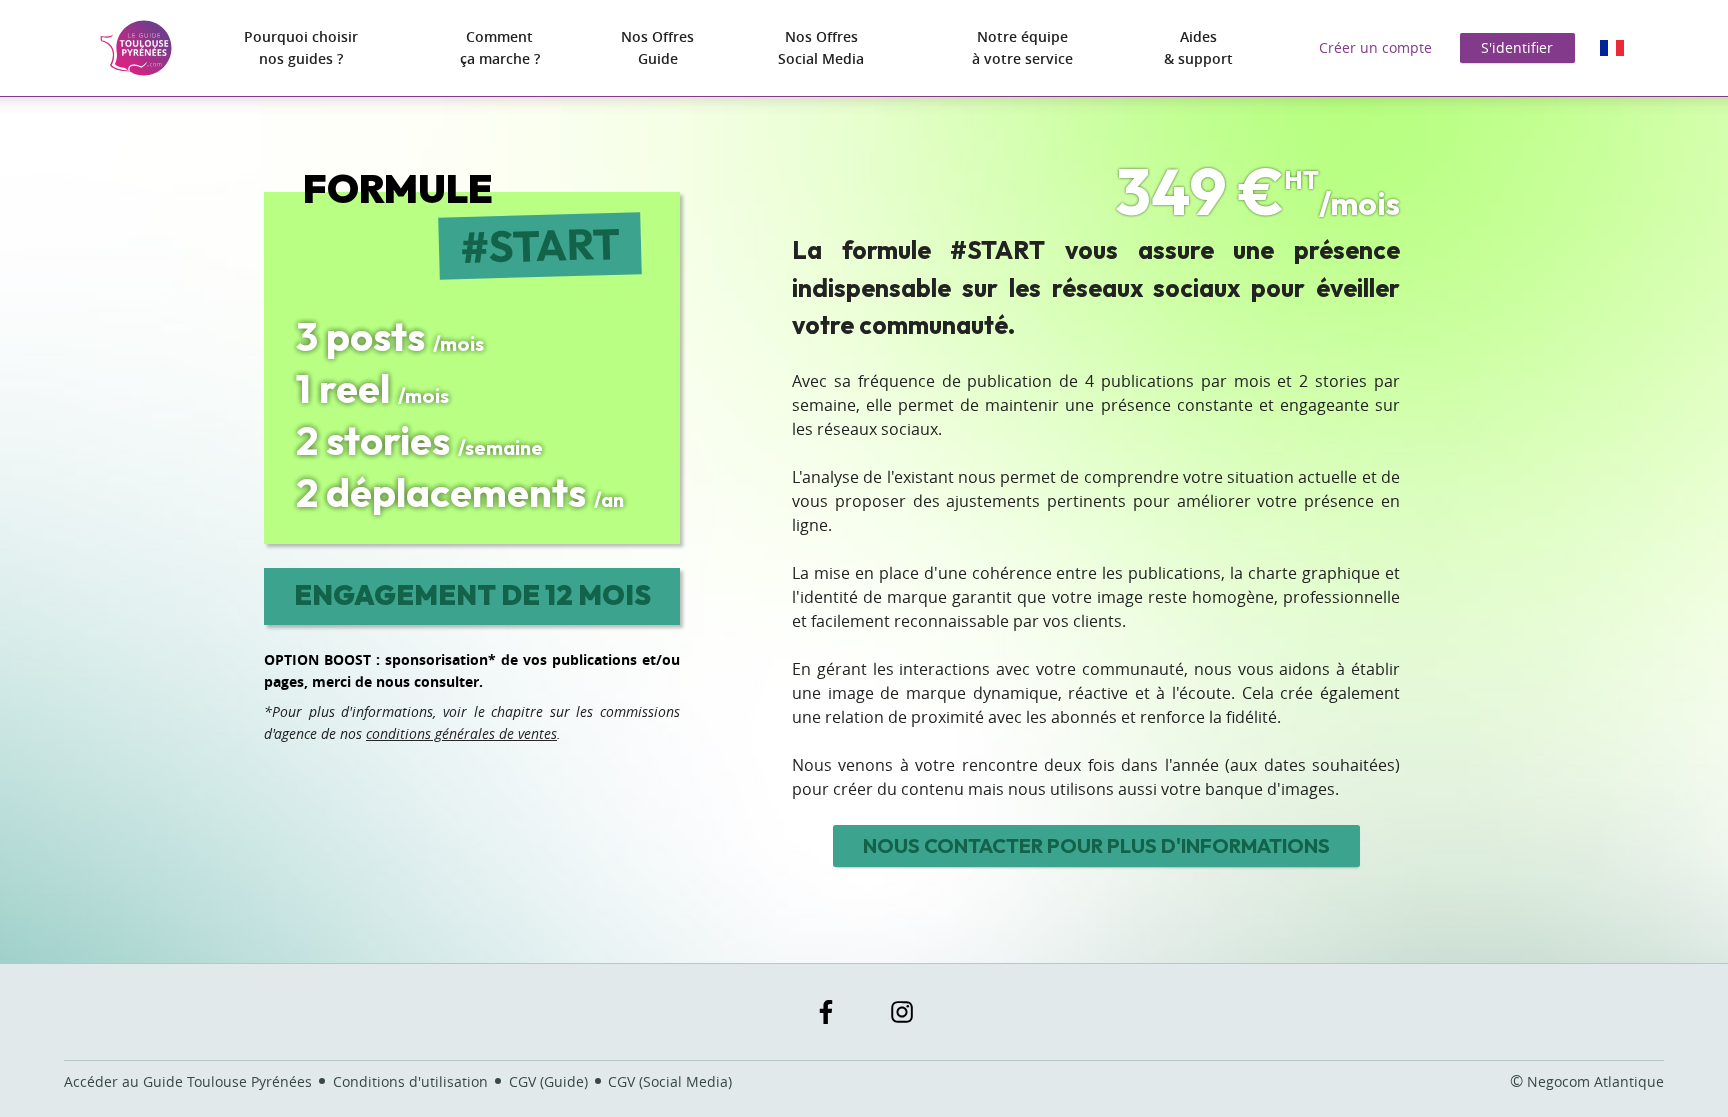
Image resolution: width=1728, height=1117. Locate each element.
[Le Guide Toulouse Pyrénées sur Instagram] (902, 1012)
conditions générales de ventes (461, 733)
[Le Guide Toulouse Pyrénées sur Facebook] (826, 1012)
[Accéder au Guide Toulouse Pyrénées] (136, 48)
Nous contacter (1096, 845)
